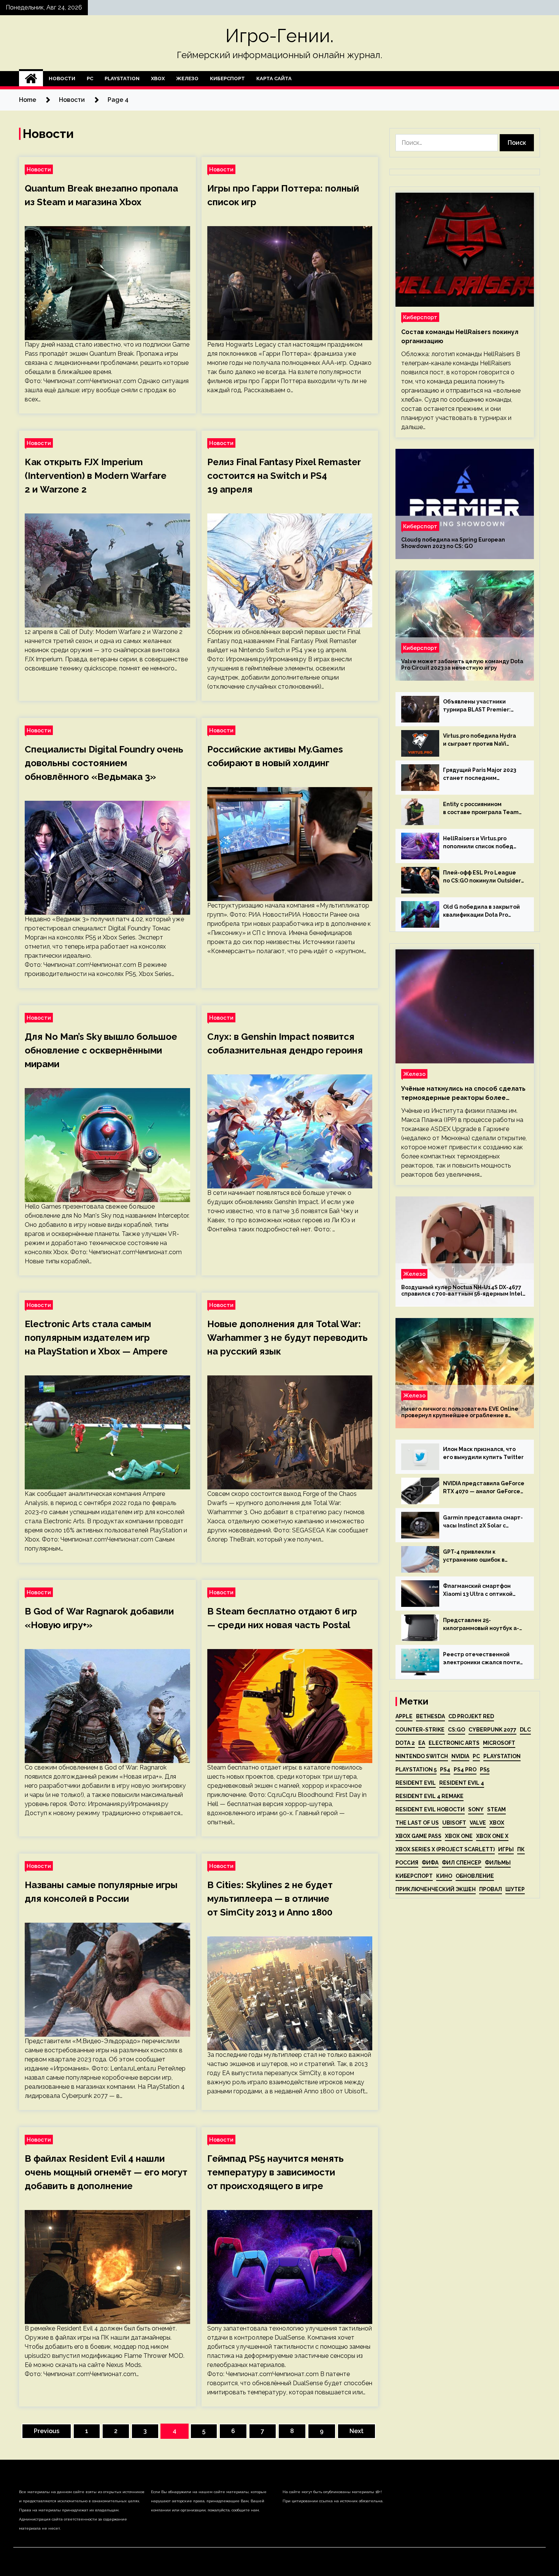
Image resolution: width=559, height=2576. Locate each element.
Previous (47, 2431)
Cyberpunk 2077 (492, 1730)
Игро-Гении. (279, 36)
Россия (407, 1863)
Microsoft (499, 1743)
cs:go (457, 1730)
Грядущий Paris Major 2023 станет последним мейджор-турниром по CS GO (480, 775)
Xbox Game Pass (418, 1836)
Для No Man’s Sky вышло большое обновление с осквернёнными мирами (101, 1050)
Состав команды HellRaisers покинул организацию (460, 337)
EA (422, 1743)
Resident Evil (416, 1783)
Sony (476, 1809)
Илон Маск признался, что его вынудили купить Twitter (483, 1453)
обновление (475, 1876)
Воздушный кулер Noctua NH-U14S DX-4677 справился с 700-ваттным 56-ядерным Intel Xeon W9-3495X (462, 1291)
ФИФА (430, 1863)
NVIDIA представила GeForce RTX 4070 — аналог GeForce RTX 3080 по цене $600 (484, 1488)
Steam (496, 1809)
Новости (62, 78)
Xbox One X (492, 1836)
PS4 (445, 1770)
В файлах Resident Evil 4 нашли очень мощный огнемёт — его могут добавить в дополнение (106, 2172)
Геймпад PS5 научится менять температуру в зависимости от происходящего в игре (276, 2172)
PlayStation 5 (416, 1770)
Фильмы (498, 1863)
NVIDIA (460, 1756)
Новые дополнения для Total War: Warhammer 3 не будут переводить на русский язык (287, 1338)
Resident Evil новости (430, 1809)
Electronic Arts (454, 1743)
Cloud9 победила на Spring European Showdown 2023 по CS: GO (453, 543)
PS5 (485, 1770)
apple (404, 1716)
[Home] (31, 79)
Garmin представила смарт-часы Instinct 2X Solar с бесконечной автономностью (483, 1522)
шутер (515, 1889)
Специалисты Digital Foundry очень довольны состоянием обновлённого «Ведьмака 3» (104, 763)
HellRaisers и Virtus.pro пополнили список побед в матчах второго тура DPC (480, 843)
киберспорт (414, 1876)
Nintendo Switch (422, 1756)
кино (444, 1876)
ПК (521, 1849)
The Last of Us (417, 1823)
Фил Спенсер (462, 1863)
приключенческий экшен (436, 1889)
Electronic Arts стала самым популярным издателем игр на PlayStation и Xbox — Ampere (96, 1338)
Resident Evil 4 (462, 1783)
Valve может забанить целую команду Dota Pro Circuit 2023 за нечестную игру (462, 665)
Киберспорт (227, 78)
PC (90, 78)
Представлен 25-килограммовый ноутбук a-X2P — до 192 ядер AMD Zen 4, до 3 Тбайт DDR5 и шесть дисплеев (481, 1625)
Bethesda (430, 1716)
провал (491, 1889)
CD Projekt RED (471, 1716)
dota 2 (405, 1743)
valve (478, 1823)
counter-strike (420, 1730)
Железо (187, 78)
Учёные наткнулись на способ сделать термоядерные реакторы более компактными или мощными (463, 1094)
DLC (525, 1730)
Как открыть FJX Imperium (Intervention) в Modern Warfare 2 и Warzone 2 (96, 476)
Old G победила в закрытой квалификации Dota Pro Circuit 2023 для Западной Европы (481, 911)
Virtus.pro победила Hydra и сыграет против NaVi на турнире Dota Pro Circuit (481, 740)
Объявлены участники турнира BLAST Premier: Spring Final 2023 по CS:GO (479, 706)
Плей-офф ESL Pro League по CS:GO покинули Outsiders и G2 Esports (483, 877)
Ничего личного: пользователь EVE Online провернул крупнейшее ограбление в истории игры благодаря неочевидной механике (460, 1412)
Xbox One (459, 1836)
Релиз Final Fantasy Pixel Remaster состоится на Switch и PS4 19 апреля (284, 476)
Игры (506, 1849)
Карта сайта (274, 78)
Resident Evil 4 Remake (430, 1796)
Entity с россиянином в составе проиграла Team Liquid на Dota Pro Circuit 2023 (481, 809)
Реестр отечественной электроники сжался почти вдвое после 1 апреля (481, 1659)
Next (357, 2431)
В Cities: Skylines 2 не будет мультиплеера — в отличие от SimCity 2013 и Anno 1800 (270, 1899)
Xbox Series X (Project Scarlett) (445, 1849)
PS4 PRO (465, 1770)
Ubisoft (454, 1823)
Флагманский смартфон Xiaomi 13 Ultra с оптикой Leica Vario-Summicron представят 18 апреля (478, 1591)
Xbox (158, 78)
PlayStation (122, 78)
